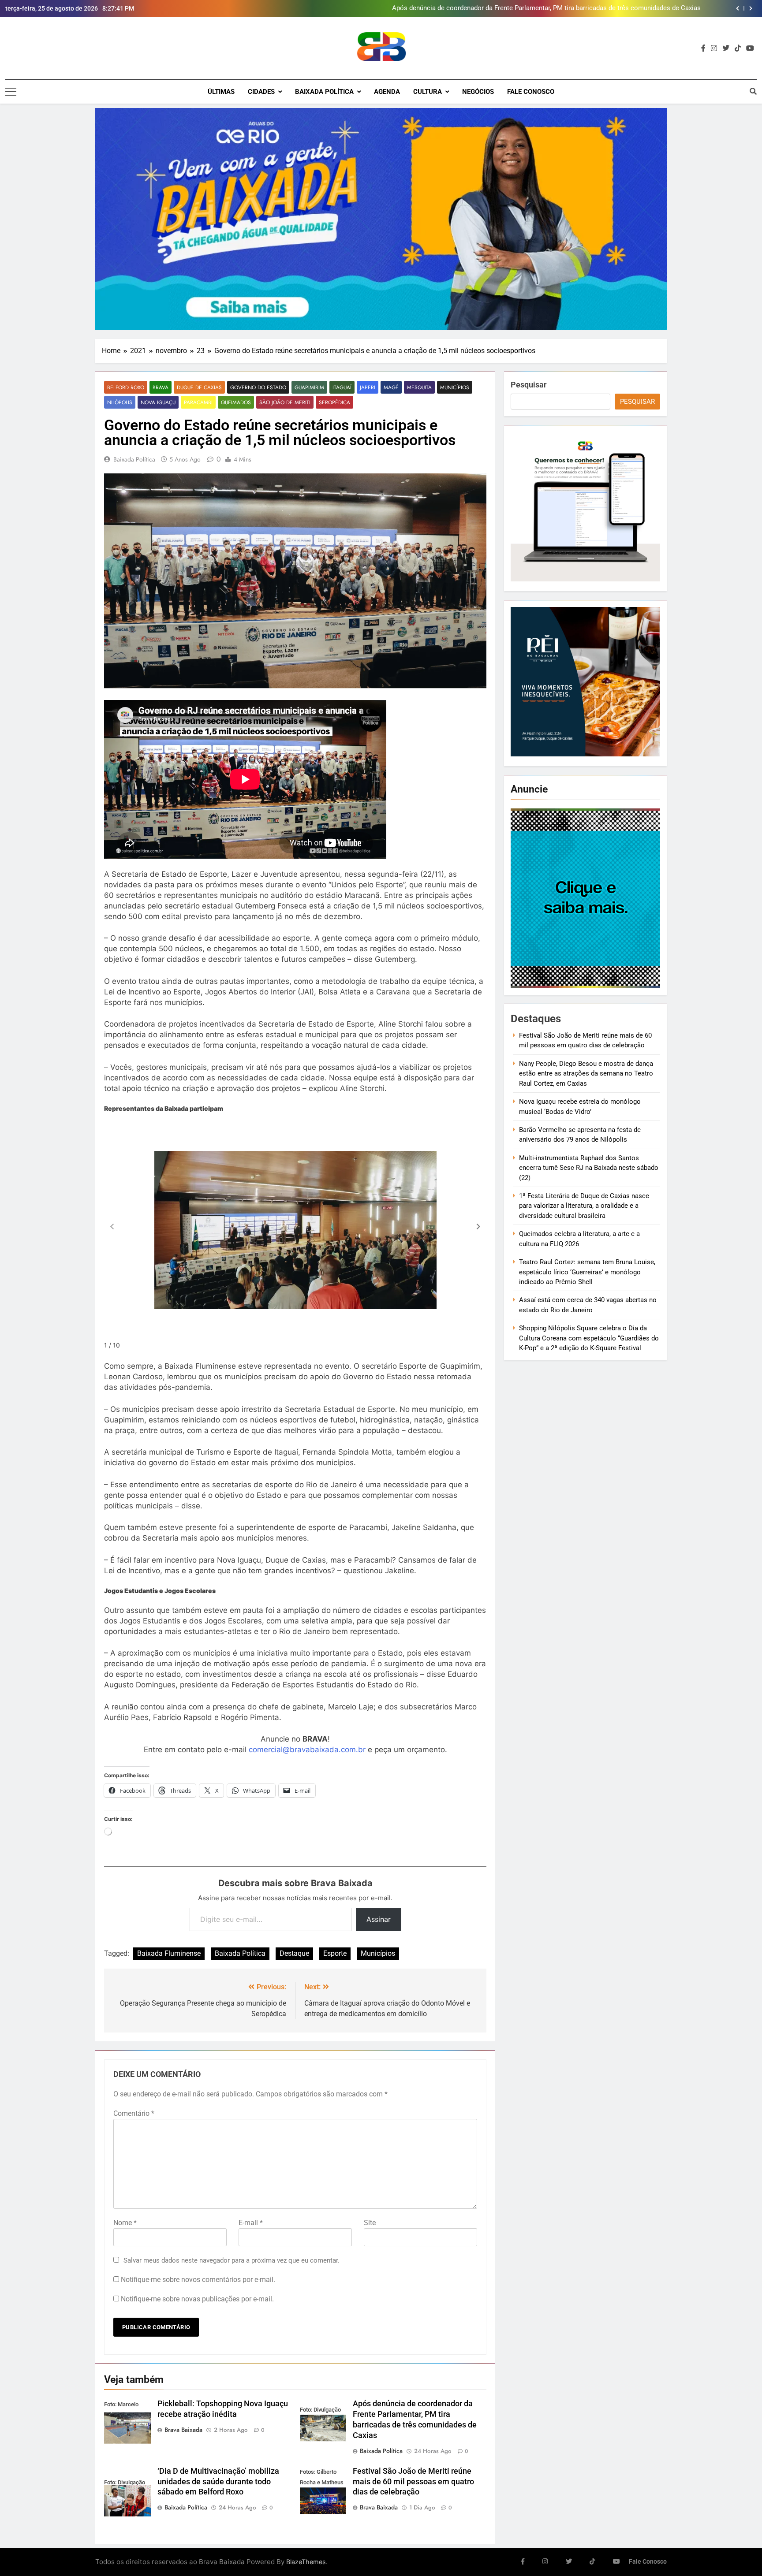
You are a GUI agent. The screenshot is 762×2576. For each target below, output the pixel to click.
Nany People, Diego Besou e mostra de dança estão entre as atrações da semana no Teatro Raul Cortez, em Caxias (586, 1074)
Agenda (387, 92)
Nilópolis (120, 402)
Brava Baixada (183, 2430)
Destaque (294, 1953)
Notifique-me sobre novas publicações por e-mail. (197, 2299)
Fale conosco (531, 92)
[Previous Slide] (738, 8)
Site (370, 2223)
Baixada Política (324, 92)
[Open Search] (753, 91)
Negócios (478, 92)
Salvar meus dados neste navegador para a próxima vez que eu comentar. (232, 2260)
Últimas (221, 92)
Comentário (134, 2113)
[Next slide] (751, 8)
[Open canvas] (11, 92)
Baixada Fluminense (169, 1953)
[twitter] (726, 48)
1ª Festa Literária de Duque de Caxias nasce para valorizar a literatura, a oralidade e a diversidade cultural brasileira (584, 1206)
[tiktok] (738, 48)
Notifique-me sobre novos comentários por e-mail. (198, 2280)
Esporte (335, 1953)
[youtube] (750, 48)
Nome (125, 2223)
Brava (161, 387)
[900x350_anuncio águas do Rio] (381, 219)
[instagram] (714, 48)
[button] (478, 1227)
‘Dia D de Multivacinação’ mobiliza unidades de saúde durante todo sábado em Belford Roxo (218, 2482)
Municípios (455, 387)
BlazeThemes (306, 2562)
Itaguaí (342, 387)
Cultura (428, 92)
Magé (391, 387)
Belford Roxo (126, 387)
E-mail (251, 2223)
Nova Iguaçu (158, 402)
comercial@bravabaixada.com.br (307, 1750)
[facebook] (703, 48)
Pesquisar (529, 385)
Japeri (368, 387)
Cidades (261, 92)
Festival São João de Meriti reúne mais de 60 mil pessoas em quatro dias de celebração (571, 8)
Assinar (379, 1919)
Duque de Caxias (199, 387)
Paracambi (198, 402)
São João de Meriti (285, 402)
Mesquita (419, 387)
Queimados (236, 402)
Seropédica (334, 402)
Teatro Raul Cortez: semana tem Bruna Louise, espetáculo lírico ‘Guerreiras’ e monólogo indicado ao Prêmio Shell (587, 1272)
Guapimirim (309, 387)
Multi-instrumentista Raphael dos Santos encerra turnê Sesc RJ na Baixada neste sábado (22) (589, 1168)
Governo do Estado (258, 387)
